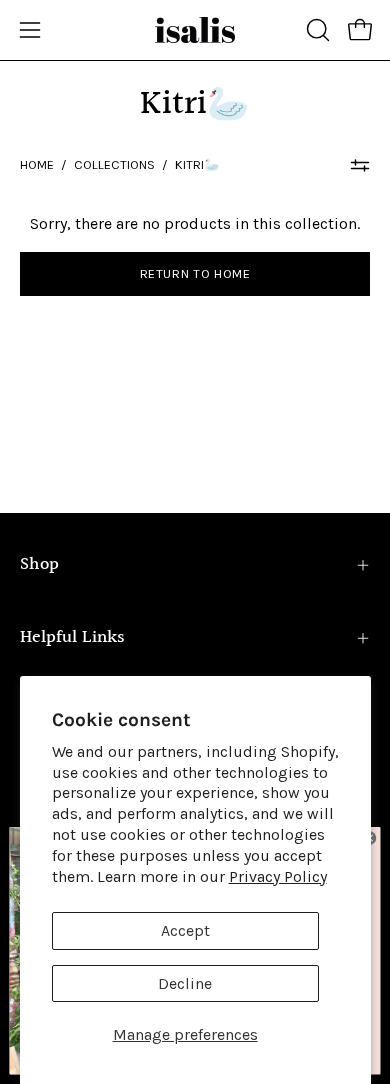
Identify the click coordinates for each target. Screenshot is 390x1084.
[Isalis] (195, 30)
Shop (39, 564)
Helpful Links (72, 637)
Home (37, 164)
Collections (114, 164)
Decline (185, 983)
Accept (185, 930)
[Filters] (360, 165)
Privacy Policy (278, 876)
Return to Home (195, 273)
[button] (316, 30)
